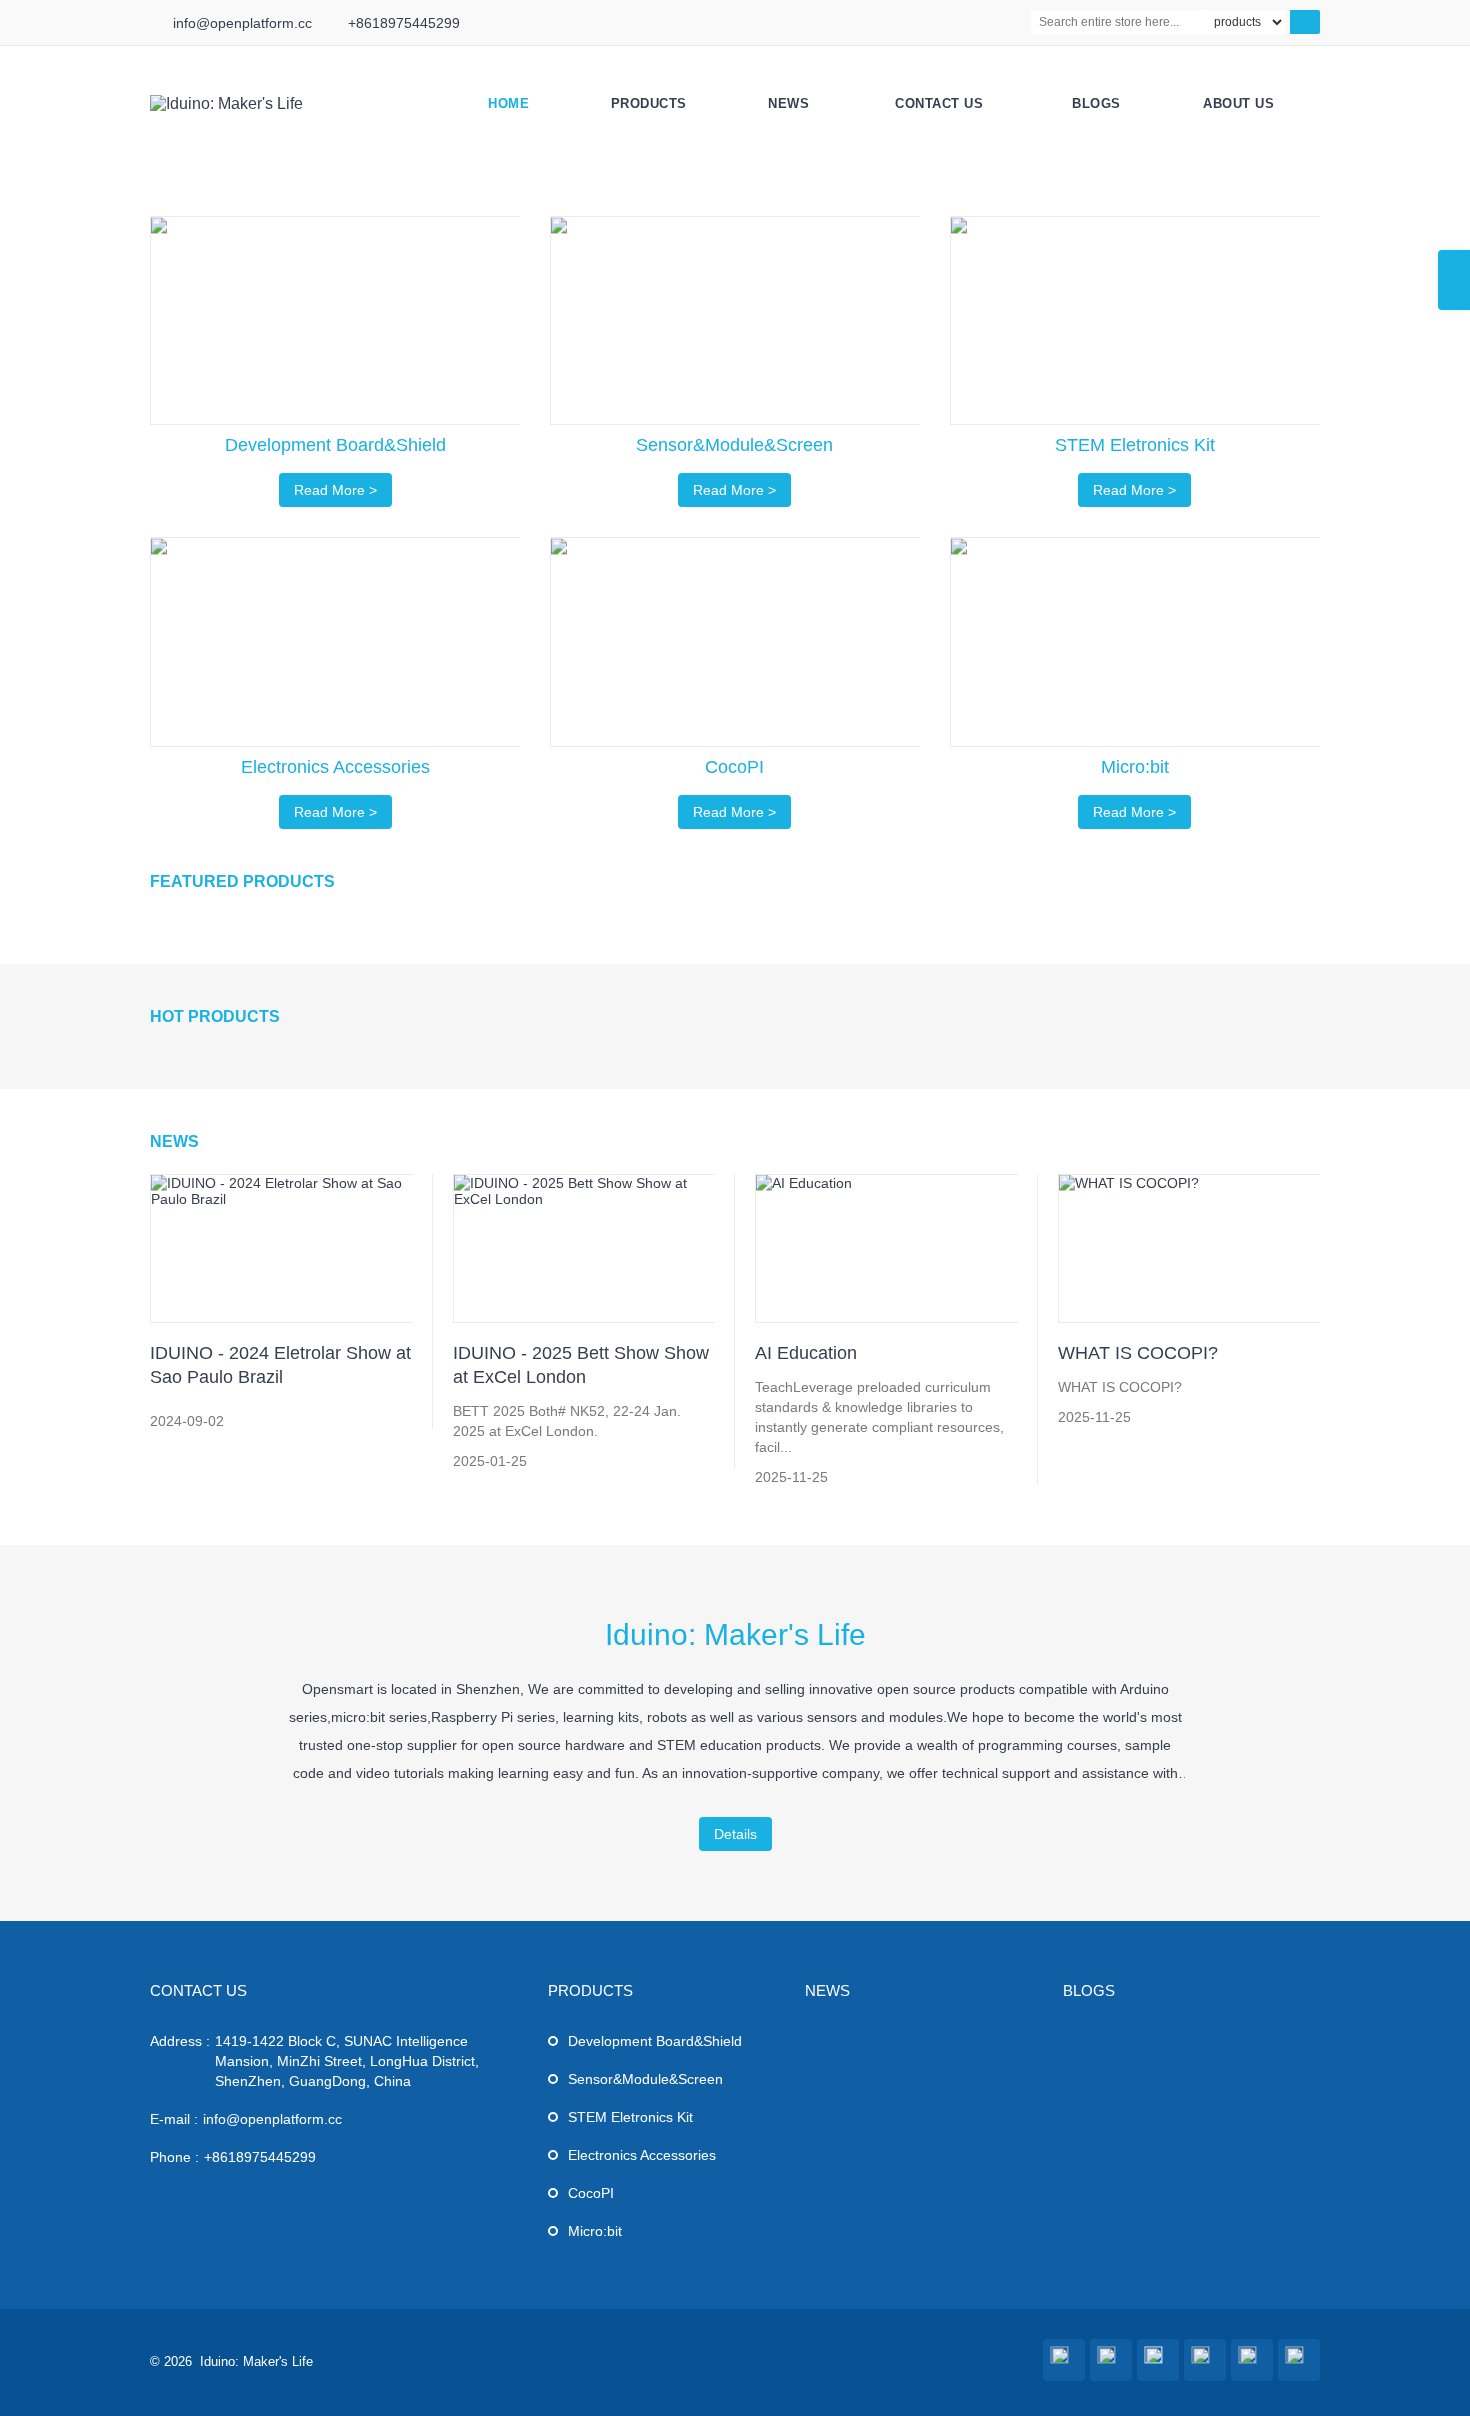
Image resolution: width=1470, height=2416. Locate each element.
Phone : (174, 2157)
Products (649, 103)
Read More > (335, 490)
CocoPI (591, 2193)
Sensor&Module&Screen (645, 2079)
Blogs (1096, 103)
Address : (180, 2041)
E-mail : (174, 2119)
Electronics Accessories (642, 2155)
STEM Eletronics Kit (630, 2117)
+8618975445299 (404, 23)
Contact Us (939, 103)
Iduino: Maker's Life (735, 1634)
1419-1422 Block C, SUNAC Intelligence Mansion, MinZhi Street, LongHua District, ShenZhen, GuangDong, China (347, 2061)
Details (735, 1834)
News (788, 103)
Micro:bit (595, 2231)
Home (508, 103)
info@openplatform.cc (242, 23)
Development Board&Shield (655, 2041)
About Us (1238, 103)
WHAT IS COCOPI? (1138, 1353)
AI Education (806, 1353)
